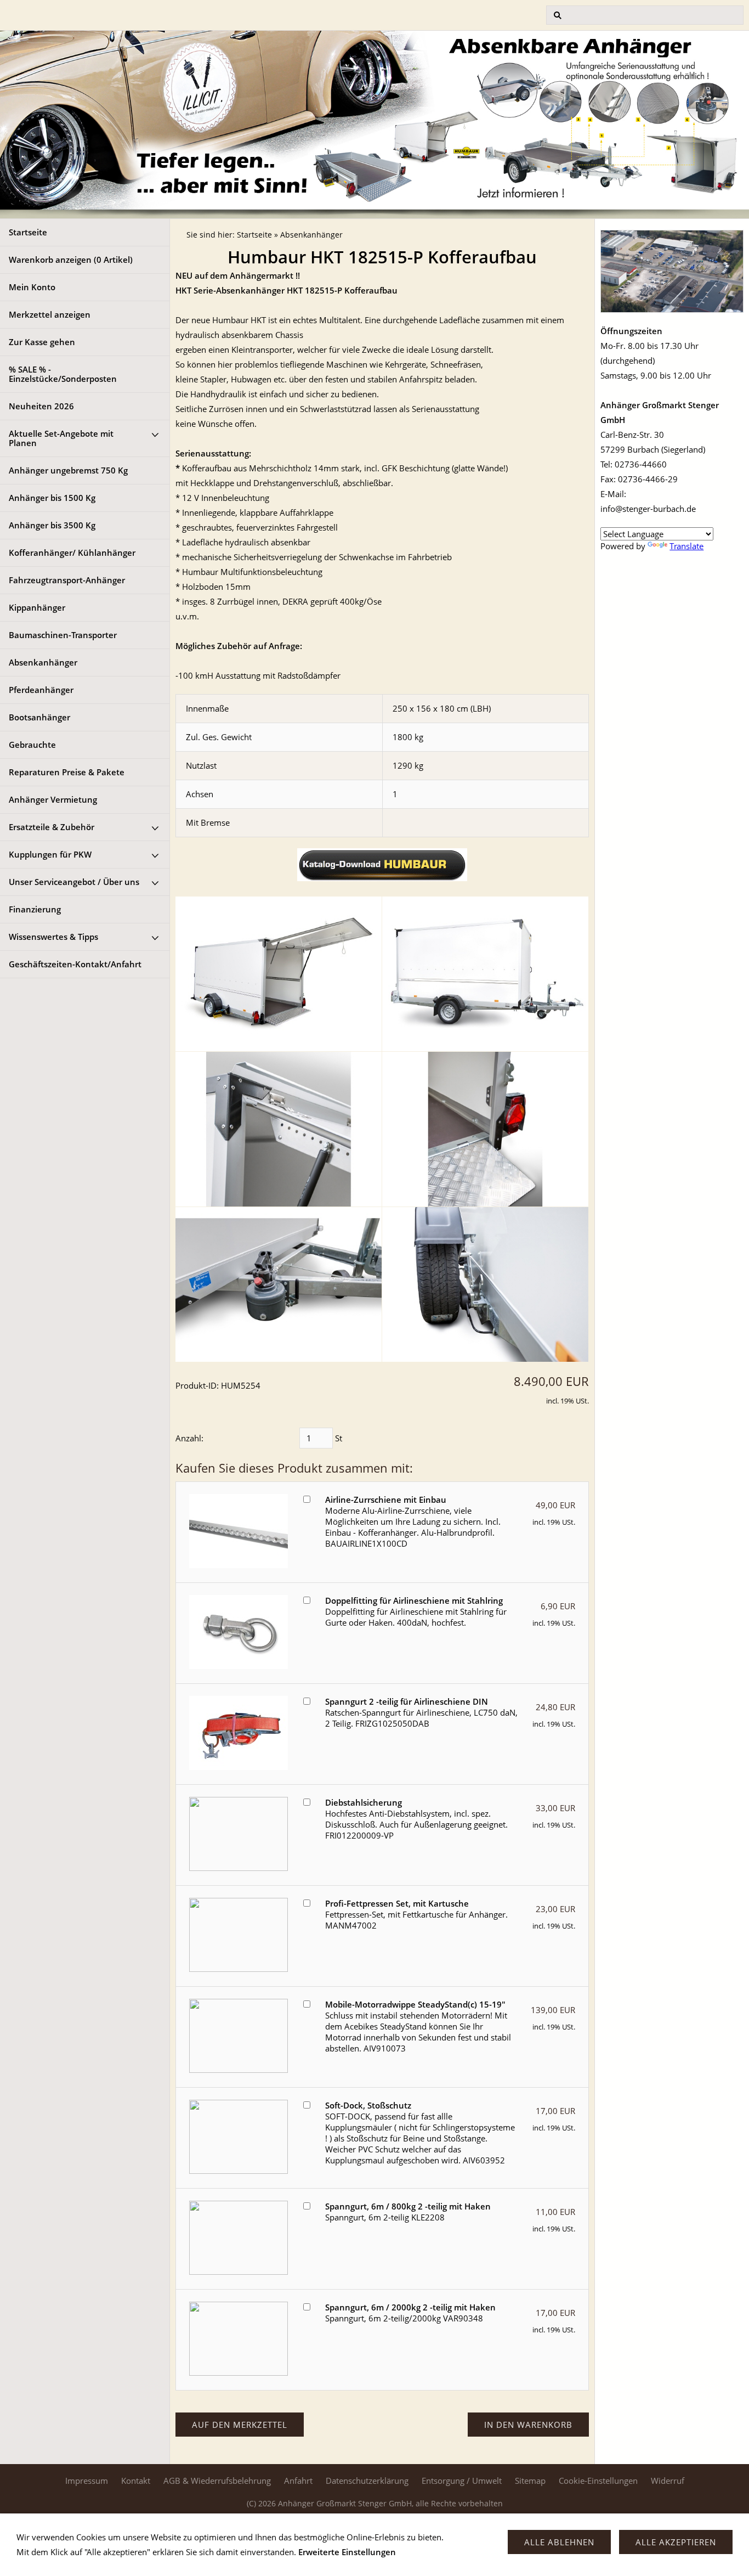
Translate (686, 546)
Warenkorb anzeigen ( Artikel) (71, 260)
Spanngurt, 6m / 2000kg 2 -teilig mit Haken (410, 2307)
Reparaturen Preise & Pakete (67, 772)
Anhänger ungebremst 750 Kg (68, 470)
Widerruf (668, 2481)
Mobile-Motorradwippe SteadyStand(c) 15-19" (415, 2004)
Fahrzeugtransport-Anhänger (67, 580)
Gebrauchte (32, 745)
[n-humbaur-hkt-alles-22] (279, 974)
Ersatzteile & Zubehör (52, 827)
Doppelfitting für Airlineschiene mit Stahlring (414, 1600)
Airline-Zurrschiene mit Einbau (386, 1500)
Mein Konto (32, 287)
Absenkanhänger (43, 662)
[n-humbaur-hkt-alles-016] (279, 1129)
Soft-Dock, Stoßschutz (368, 2105)
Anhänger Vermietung (53, 799)
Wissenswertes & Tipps (53, 937)
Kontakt (136, 2481)
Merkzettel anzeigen (50, 314)
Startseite (28, 232)
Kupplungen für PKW (50, 854)
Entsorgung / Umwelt (462, 2481)
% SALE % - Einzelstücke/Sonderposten (63, 374)
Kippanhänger (37, 607)
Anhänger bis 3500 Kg (52, 525)
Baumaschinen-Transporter (63, 635)
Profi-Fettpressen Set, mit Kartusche (397, 1903)
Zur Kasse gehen (42, 342)
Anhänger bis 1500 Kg (52, 498)
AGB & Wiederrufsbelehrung (217, 2481)
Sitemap (530, 2481)
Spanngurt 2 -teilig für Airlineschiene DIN (407, 1701)
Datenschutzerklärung (367, 2481)
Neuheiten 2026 (41, 406)
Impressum (87, 2481)
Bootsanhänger (39, 717)
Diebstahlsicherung (364, 1802)
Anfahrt (298, 2481)
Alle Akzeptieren (676, 2542)
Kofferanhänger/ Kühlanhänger (72, 553)
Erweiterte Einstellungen (347, 2552)
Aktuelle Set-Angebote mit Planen (61, 438)
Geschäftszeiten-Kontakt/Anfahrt (75, 964)
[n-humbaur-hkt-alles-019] (485, 1284)
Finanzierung (35, 909)
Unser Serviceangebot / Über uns (74, 882)
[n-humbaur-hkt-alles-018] (279, 1284)
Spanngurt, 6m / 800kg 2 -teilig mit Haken (408, 2206)
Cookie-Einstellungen (598, 2481)
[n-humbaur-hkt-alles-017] (485, 1129)
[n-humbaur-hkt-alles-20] (485, 974)
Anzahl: (189, 1438)
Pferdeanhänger (41, 690)
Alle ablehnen (559, 2542)
